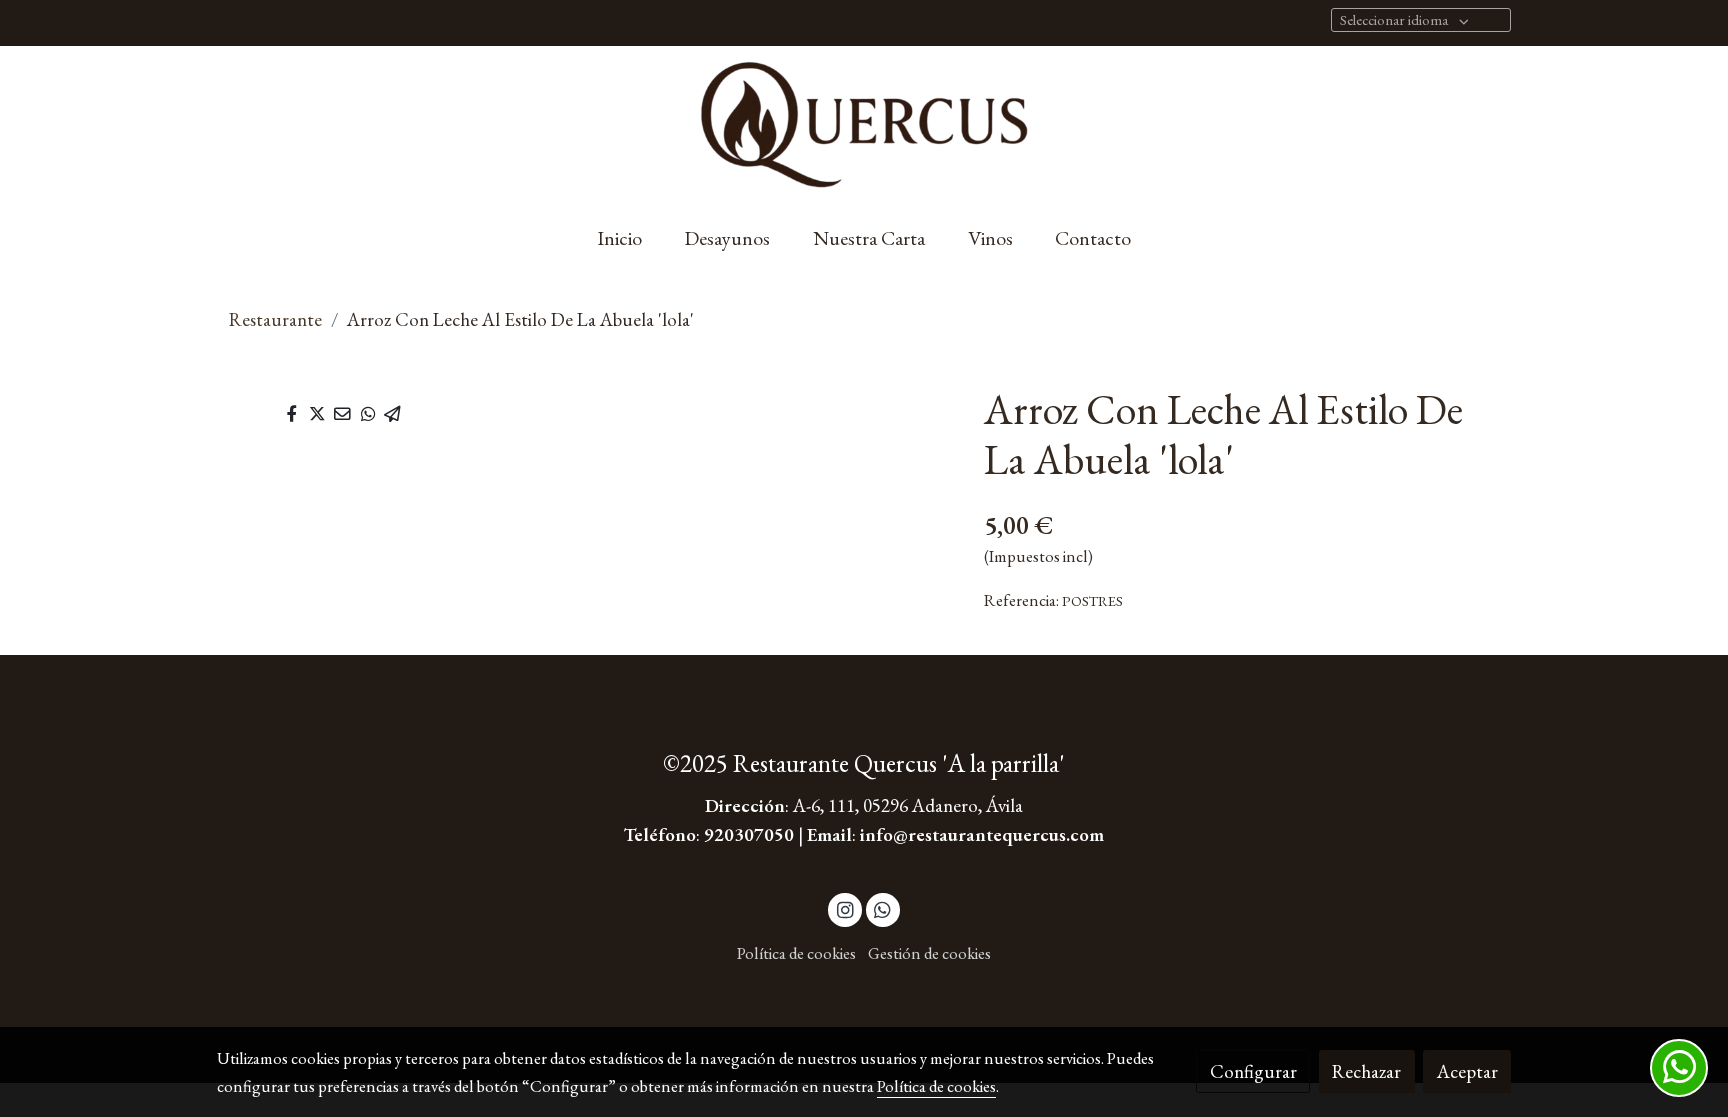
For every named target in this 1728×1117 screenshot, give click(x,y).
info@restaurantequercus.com (982, 834)
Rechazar (1366, 1071)
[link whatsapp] (883, 908)
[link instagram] (845, 908)
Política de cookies (796, 953)
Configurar (1253, 1071)
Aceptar (1467, 1071)
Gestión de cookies (929, 953)
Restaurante (275, 319)
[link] (864, 126)
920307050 (749, 834)
